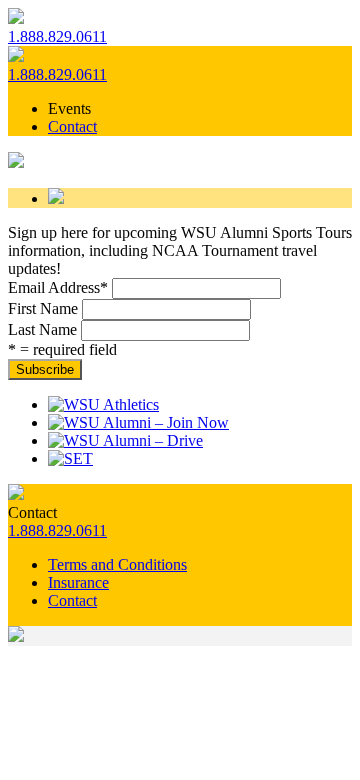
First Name (43, 308)
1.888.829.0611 (57, 36)
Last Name (42, 329)
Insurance (78, 582)
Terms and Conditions (117, 564)
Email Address (58, 287)
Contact (72, 126)
